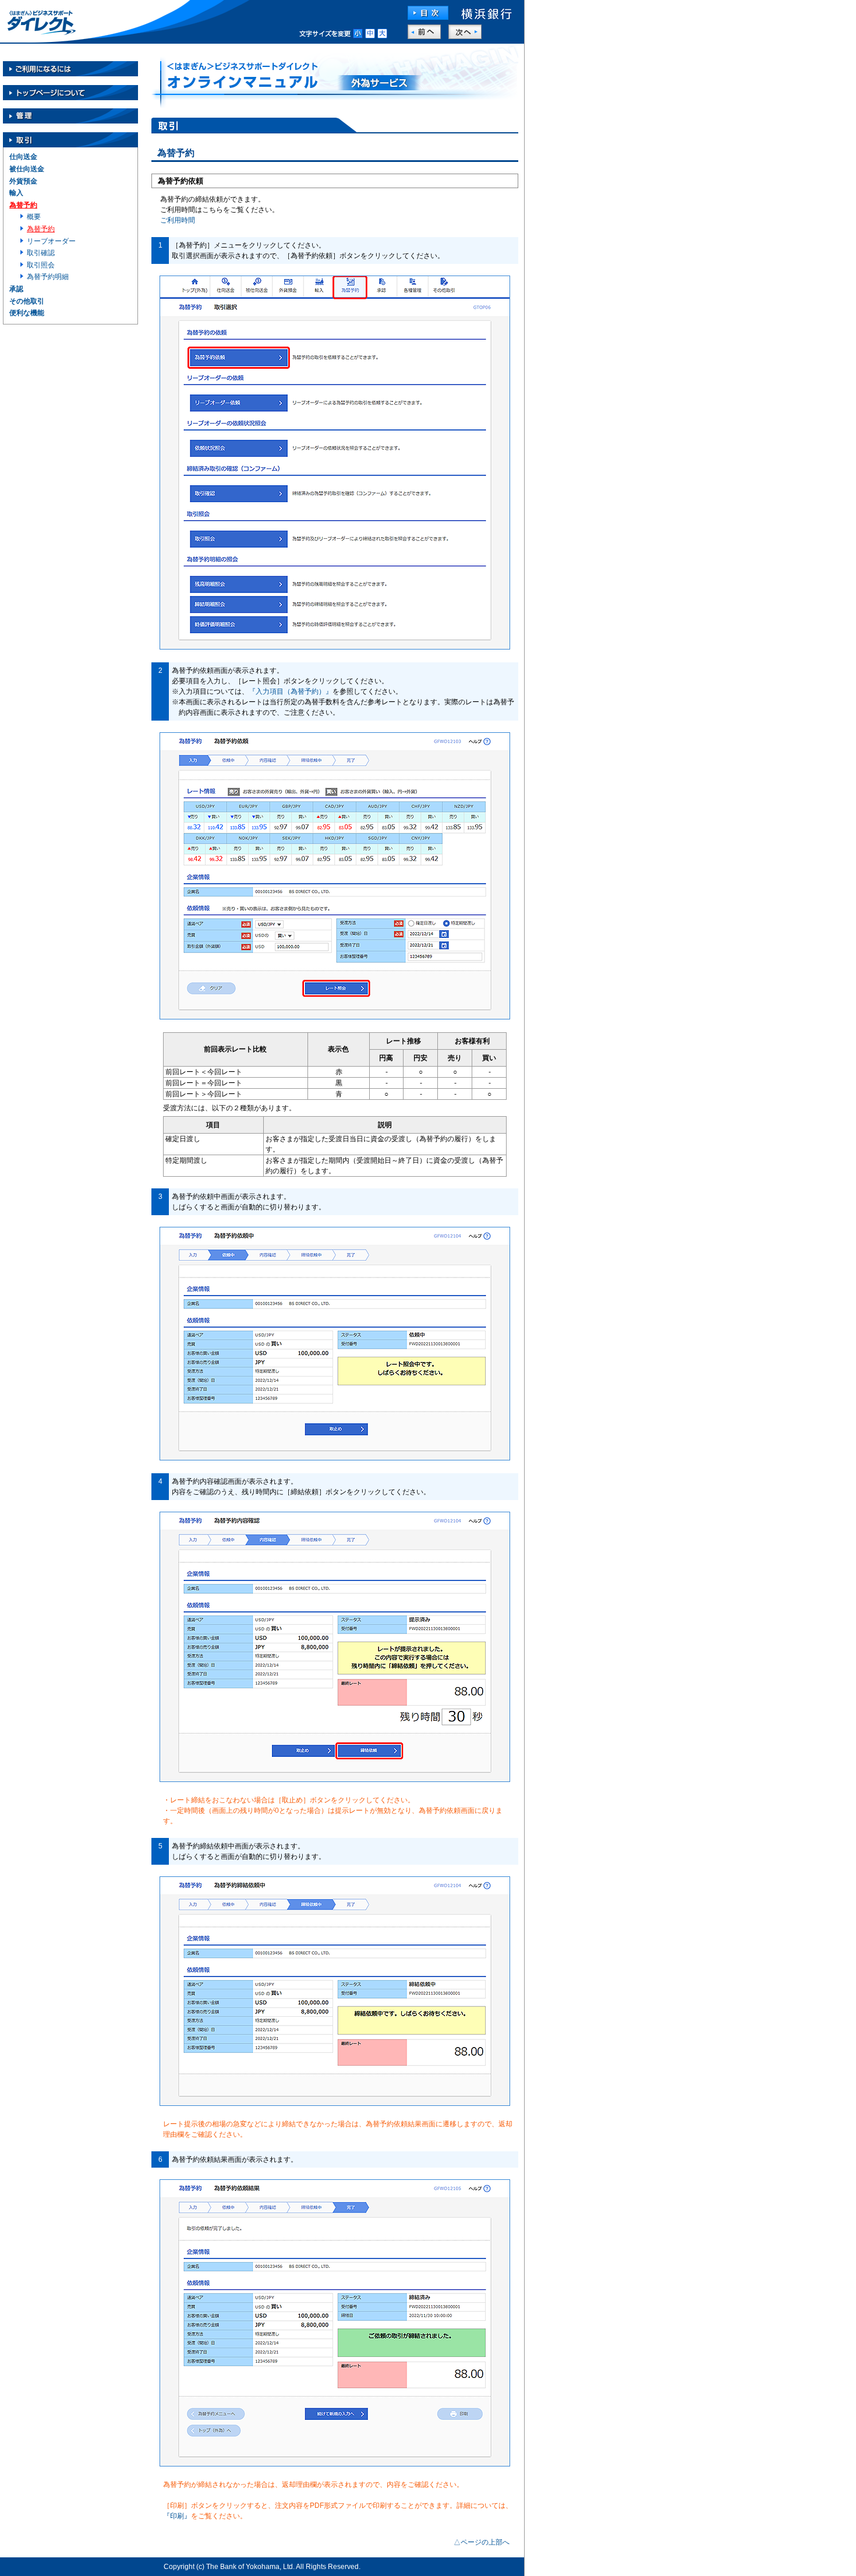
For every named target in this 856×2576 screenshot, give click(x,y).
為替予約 (23, 205)
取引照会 (41, 265)
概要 (34, 217)
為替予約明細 (48, 277)
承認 (16, 289)
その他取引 (27, 301)
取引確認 (41, 253)
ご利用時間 (178, 220)
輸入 (16, 193)
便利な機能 (27, 313)
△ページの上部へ (482, 2542)
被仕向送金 (27, 169)
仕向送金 (23, 157)
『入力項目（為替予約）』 (291, 691)
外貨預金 (23, 181)
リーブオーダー (51, 241)
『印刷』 (177, 2516)
